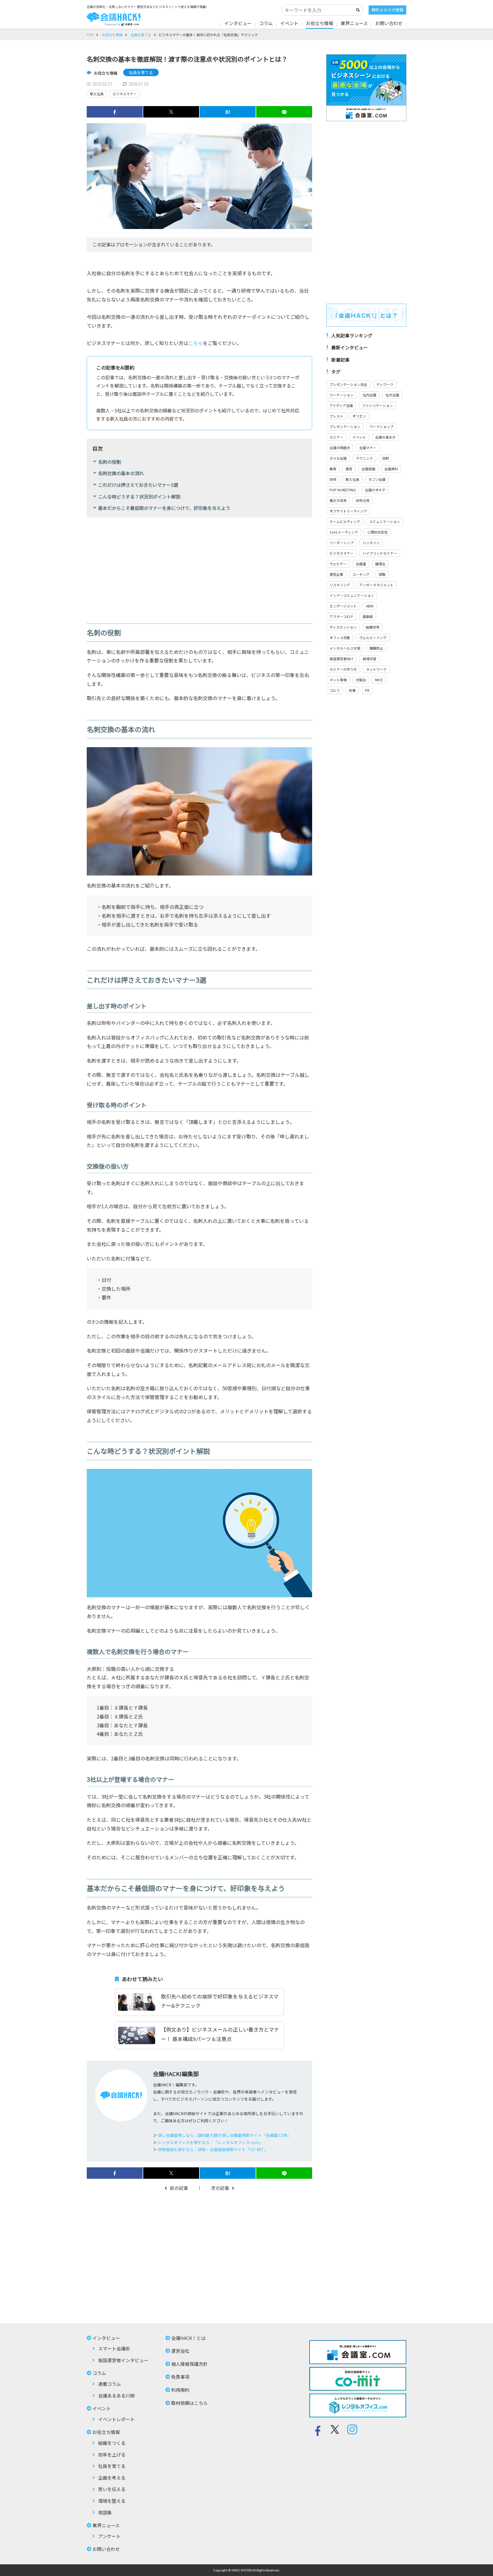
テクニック (364, 458)
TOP (90, 35)
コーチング (361, 574)
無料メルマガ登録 (387, 10)
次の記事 (220, 2188)
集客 (333, 469)
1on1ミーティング (344, 532)
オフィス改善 (340, 638)
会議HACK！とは (188, 2338)
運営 (349, 469)
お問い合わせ (389, 23)
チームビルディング (345, 521)
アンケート (109, 2536)
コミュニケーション (385, 521)
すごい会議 (377, 479)
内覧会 (361, 680)
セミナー (336, 437)
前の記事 (179, 2188)
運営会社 (180, 2351)
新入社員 (97, 94)
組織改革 (373, 627)
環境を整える (112, 2501)
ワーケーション (342, 395)
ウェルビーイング (373, 638)
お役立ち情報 (320, 23)
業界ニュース (354, 23)
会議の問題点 (340, 448)
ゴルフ (335, 690)
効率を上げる (112, 2455)
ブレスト (336, 416)
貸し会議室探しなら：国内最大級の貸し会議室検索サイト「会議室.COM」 (224, 2135)
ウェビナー (338, 564)
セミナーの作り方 (343, 669)
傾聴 (382, 574)
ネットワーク (376, 669)
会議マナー (368, 448)
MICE (379, 680)
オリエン (359, 416)
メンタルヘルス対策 (345, 648)
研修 (333, 479)
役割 (385, 458)
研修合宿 (363, 500)
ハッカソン (371, 543)
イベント (289, 23)
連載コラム (110, 2384)
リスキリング (340, 585)
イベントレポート (116, 2419)
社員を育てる (141, 35)
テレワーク (385, 384)
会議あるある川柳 (116, 2395)
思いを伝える (112, 2489)
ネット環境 (338, 680)
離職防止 (376, 648)
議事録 (368, 616)
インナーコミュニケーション (352, 595)
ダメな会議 (338, 458)
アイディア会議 (341, 405)
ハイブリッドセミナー (380, 553)
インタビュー (238, 23)
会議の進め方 (385, 437)
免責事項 (180, 2377)
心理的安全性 (377, 532)
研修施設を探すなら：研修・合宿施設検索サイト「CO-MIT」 (213, 2149)
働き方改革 (338, 500)
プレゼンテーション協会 (348, 384)
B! (228, 112)
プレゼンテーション (345, 426)
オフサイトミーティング (348, 511)
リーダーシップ (342, 543)
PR (367, 690)
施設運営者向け (342, 659)
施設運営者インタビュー (123, 2360)
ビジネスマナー (125, 94)
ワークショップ (381, 426)
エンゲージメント (343, 606)
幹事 (352, 690)
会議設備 (368, 469)
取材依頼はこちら (189, 2403)
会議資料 (391, 469)
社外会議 (392, 395)
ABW (370, 606)
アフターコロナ (342, 616)
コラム (266, 23)
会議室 (361, 564)
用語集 (105, 2512)
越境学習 (369, 659)
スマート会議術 (114, 2348)
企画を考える (112, 2478)
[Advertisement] (199, 566)
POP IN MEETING (343, 490)
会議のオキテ (375, 490)
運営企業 (336, 574)
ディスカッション (343, 627)
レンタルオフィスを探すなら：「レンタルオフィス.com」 (210, 2142)
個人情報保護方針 (189, 2364)
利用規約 (180, 2390)
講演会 (380, 564)
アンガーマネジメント (376, 585)
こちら (196, 343)
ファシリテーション (377, 405)
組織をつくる (112, 2443)
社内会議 (369, 395)
